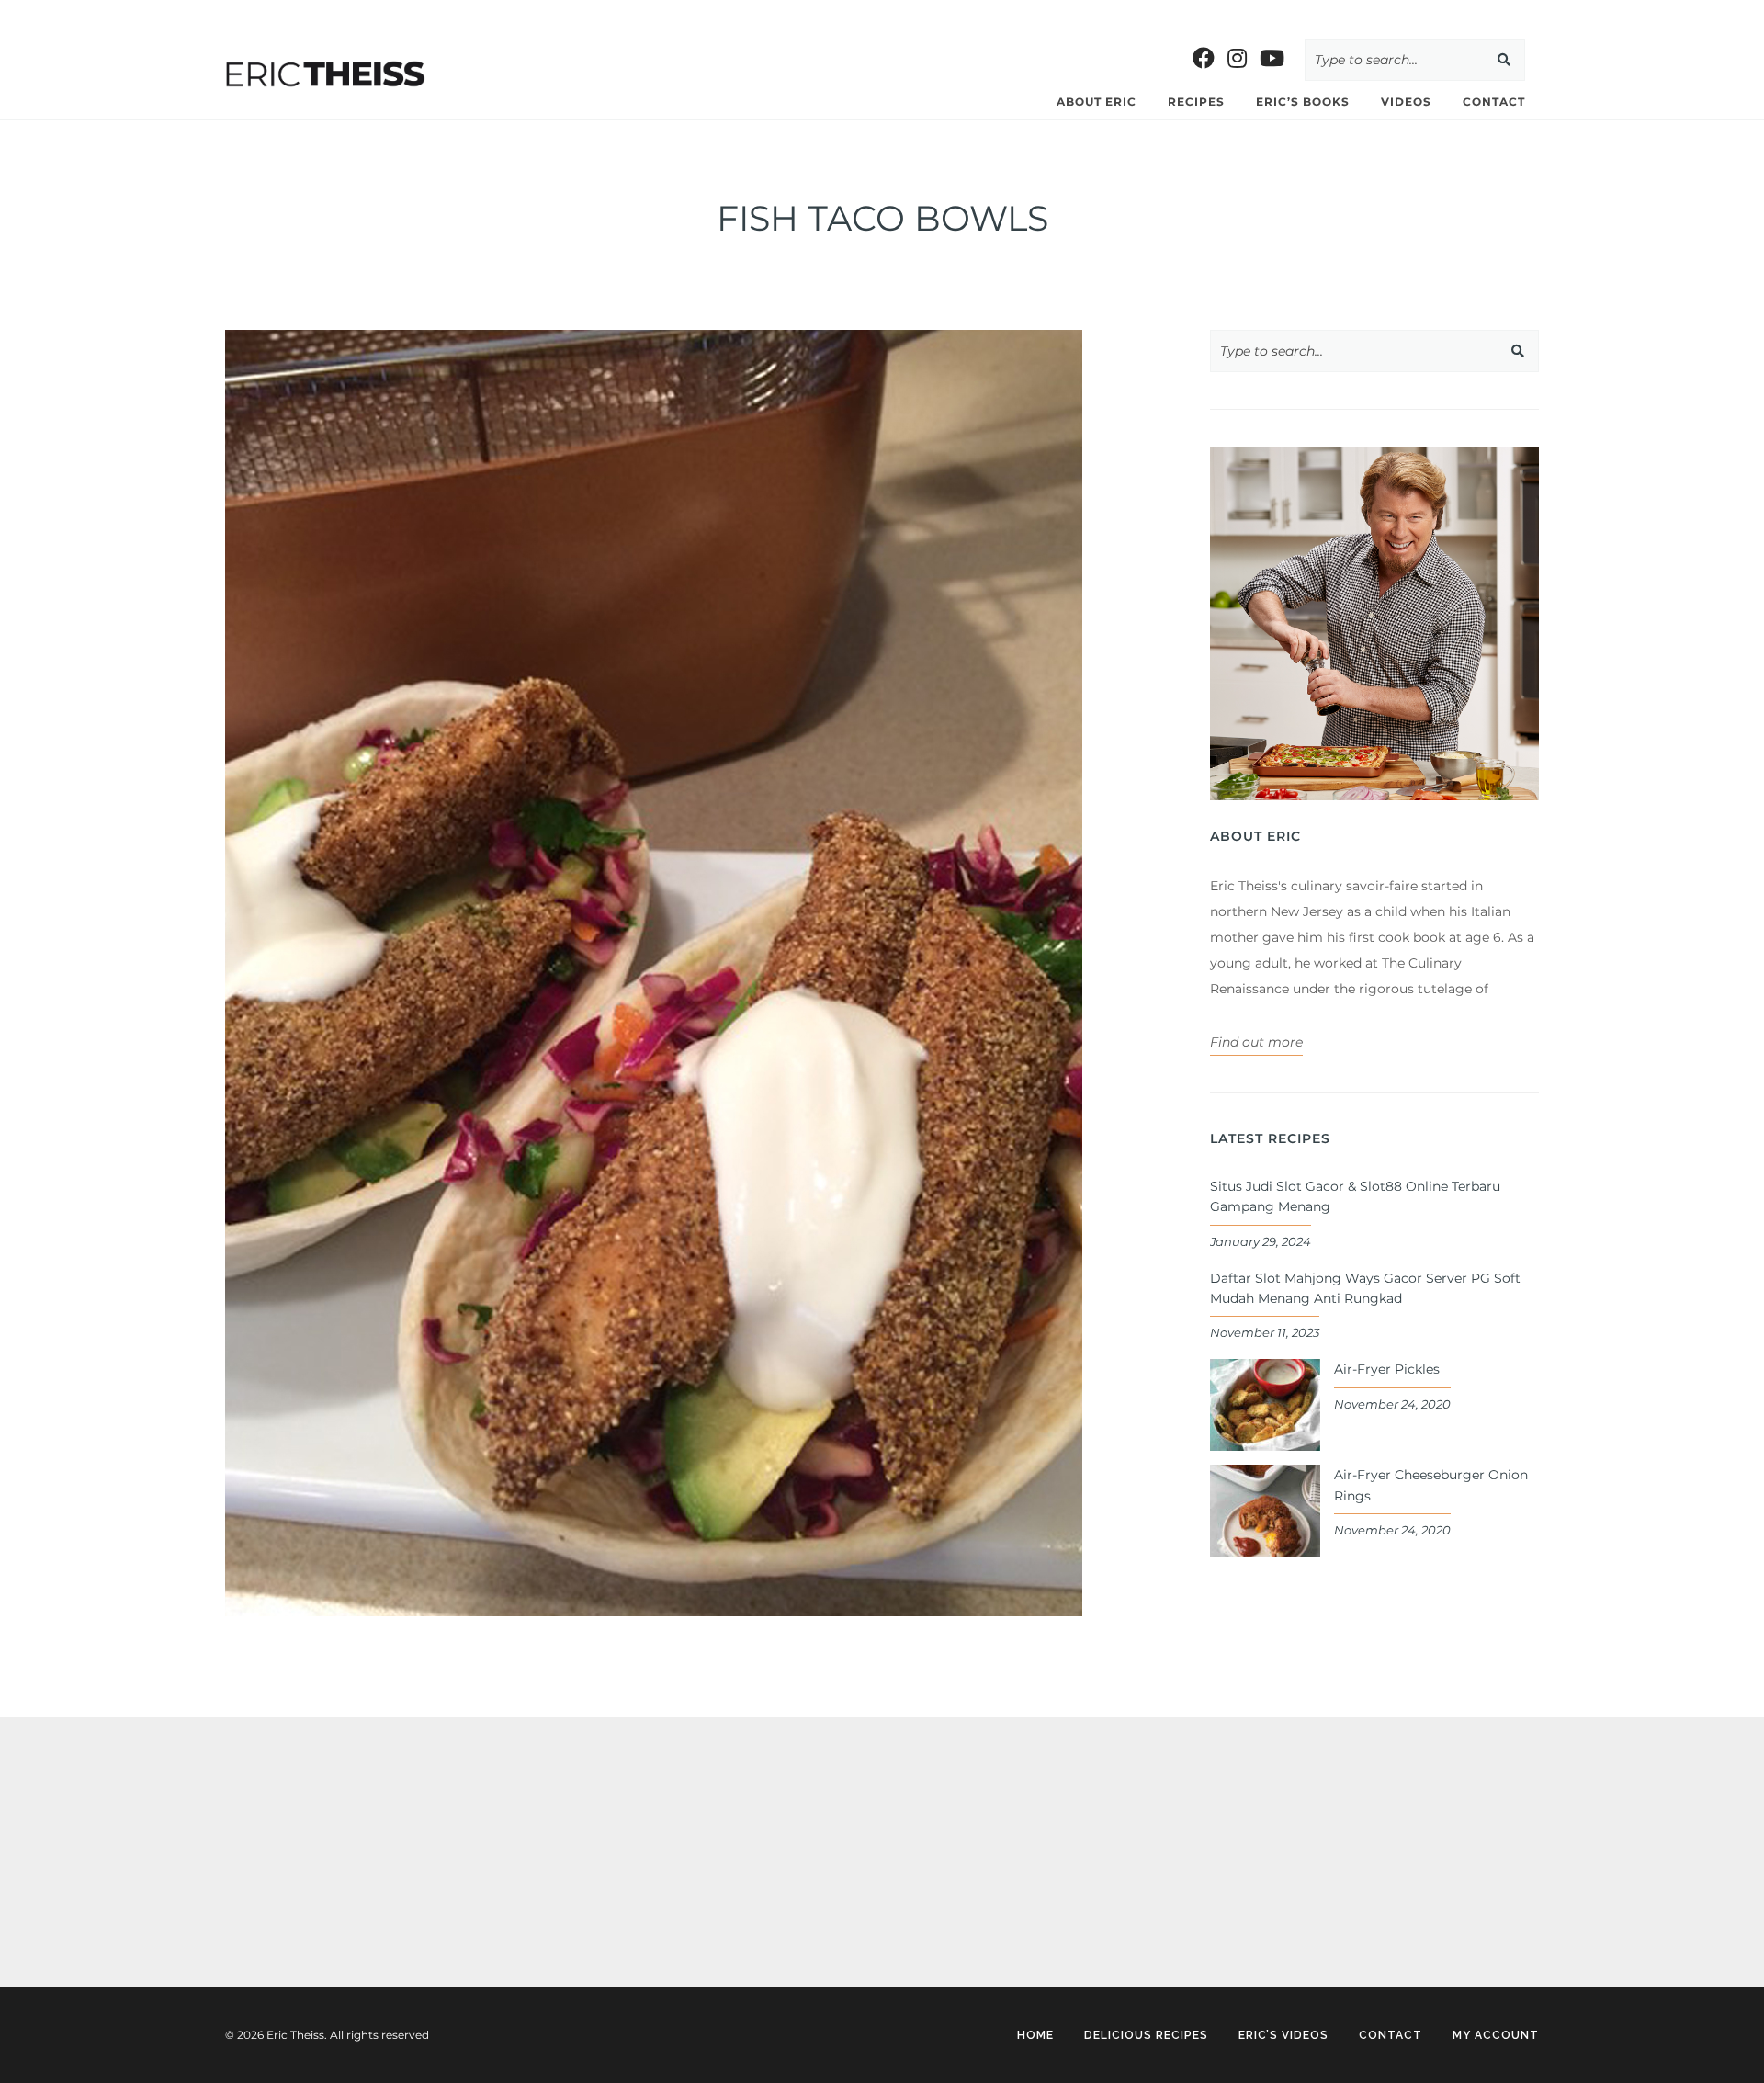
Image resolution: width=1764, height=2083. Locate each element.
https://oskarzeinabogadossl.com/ (333, 1839)
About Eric (1097, 102)
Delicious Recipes (1146, 2035)
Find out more (1256, 1042)
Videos (1406, 102)
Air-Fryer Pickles (1387, 1369)
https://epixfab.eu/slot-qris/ (310, 1785)
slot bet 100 (39, 13)
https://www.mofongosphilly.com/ (390, 13)
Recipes (1196, 102)
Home (1035, 2035)
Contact (1494, 102)
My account (1496, 2035)
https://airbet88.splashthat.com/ (617, 13)
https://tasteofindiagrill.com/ (177, 13)
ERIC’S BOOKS (1303, 102)
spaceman (258, 1892)
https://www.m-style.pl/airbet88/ (839, 13)
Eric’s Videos (1283, 2035)
